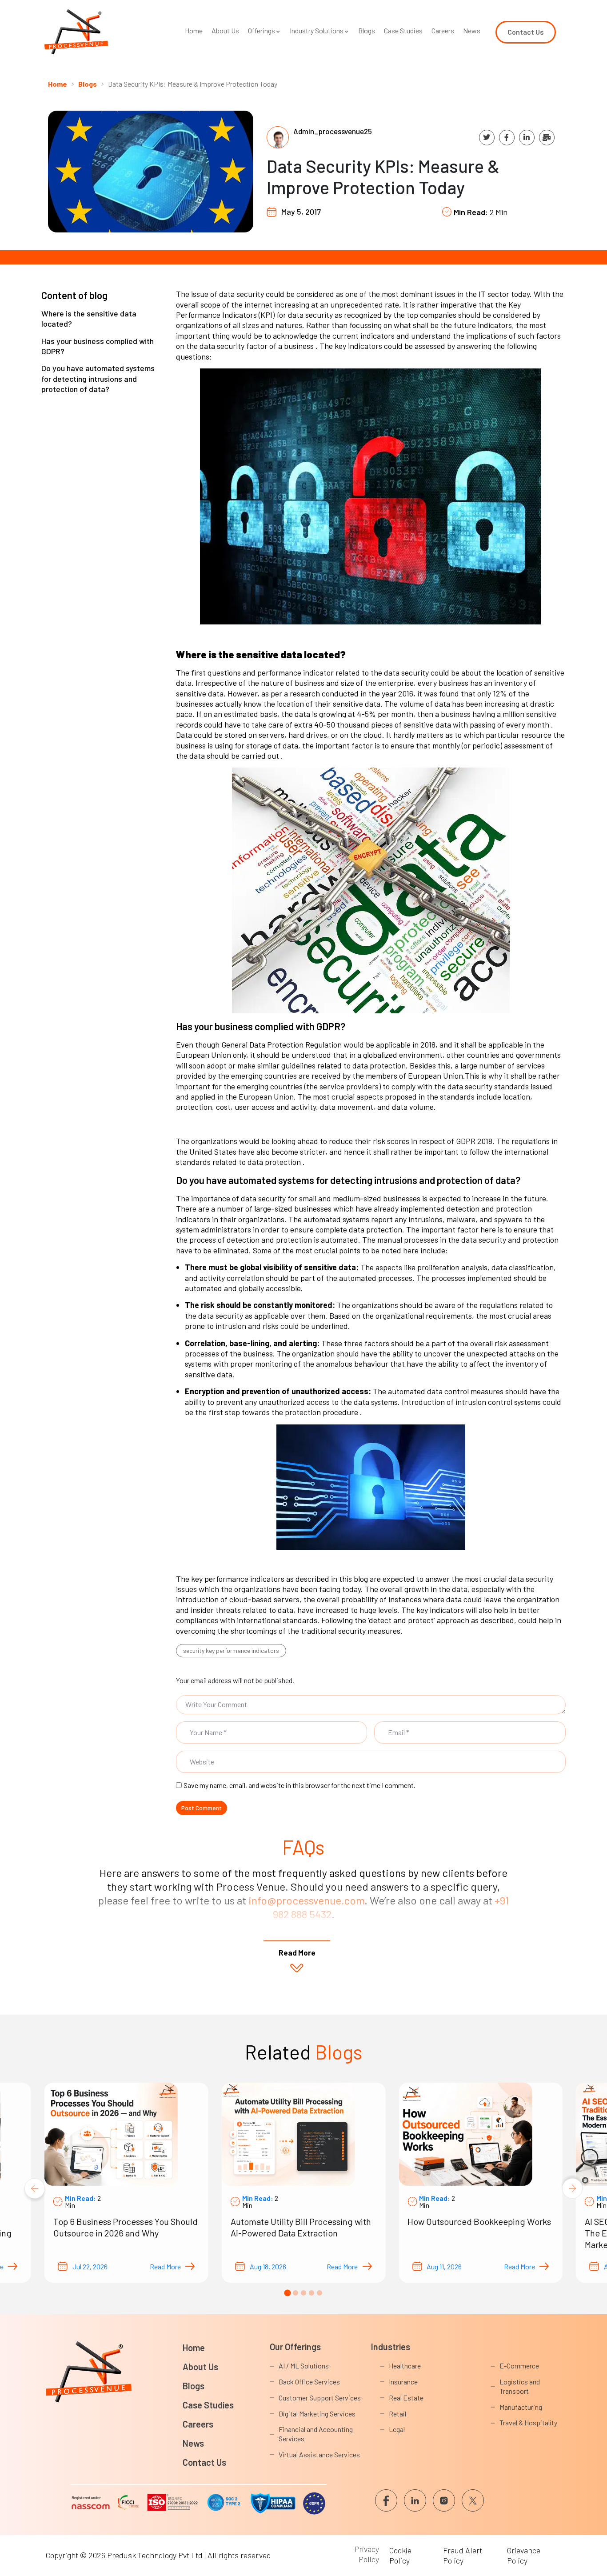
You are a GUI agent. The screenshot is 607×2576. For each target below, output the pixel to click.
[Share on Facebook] (507, 138)
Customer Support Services (320, 2398)
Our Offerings (295, 2347)
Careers (443, 30)
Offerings (262, 30)
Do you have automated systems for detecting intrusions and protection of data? (98, 378)
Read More (165, 2266)
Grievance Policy (524, 2555)
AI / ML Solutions (304, 2366)
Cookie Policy (400, 2555)
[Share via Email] (547, 138)
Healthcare (405, 2366)
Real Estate (406, 2398)
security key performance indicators (231, 1650)
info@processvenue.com (306, 1900)
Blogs (367, 30)
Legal (397, 2429)
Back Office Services (309, 2382)
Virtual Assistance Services (319, 2454)
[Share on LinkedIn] (527, 138)
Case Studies (403, 30)
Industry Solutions (317, 30)
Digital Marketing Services (317, 2414)
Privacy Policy (367, 2554)
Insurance (403, 2382)
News (472, 30)
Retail (397, 2414)
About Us (225, 30)
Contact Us (204, 2462)
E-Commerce (519, 2366)
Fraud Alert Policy (463, 2555)
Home (194, 30)
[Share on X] (487, 138)
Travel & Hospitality (528, 2422)
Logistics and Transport (520, 2386)
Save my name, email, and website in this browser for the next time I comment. (300, 1785)
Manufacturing (521, 2407)
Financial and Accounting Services (316, 2434)
